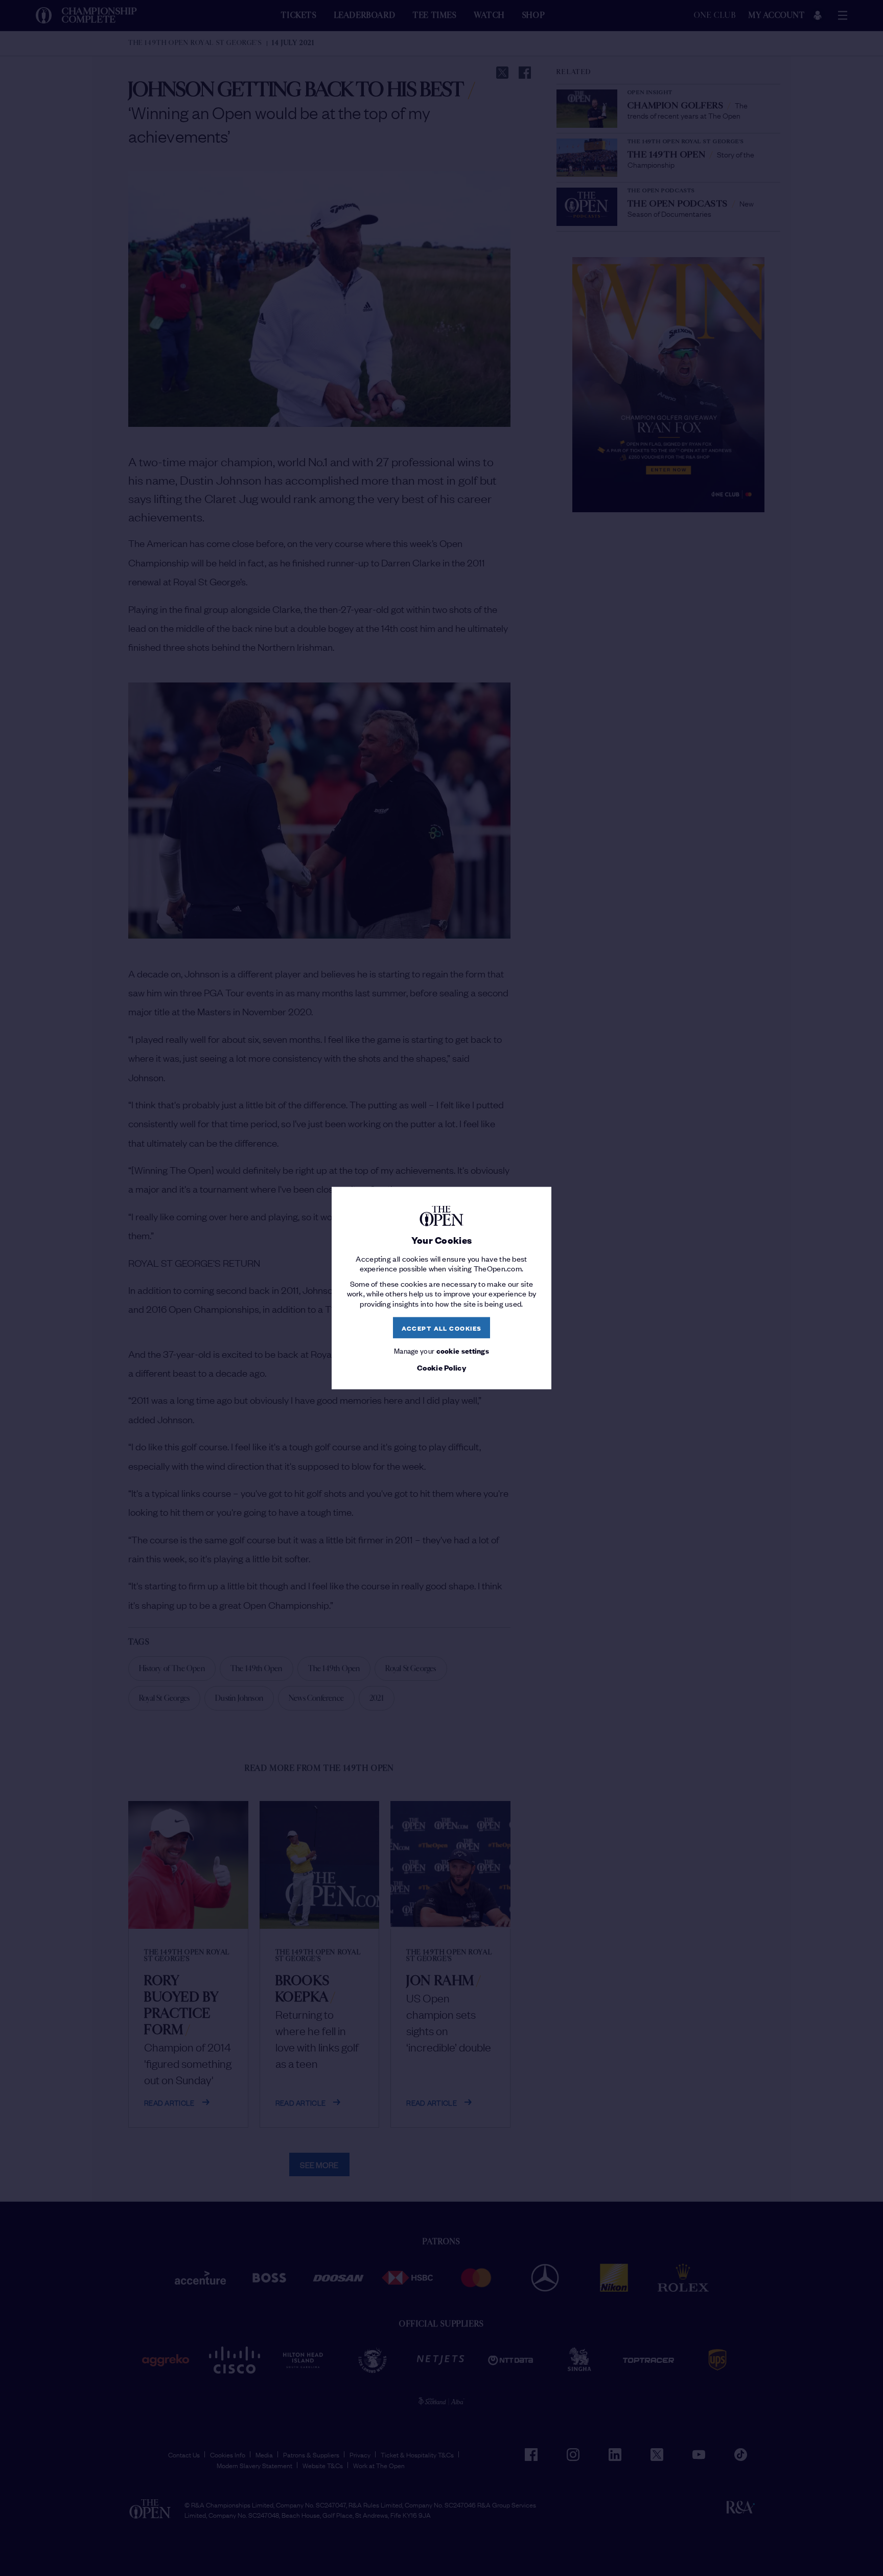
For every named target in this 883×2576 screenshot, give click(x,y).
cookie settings (463, 1350)
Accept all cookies (442, 1327)
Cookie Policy (441, 1367)
